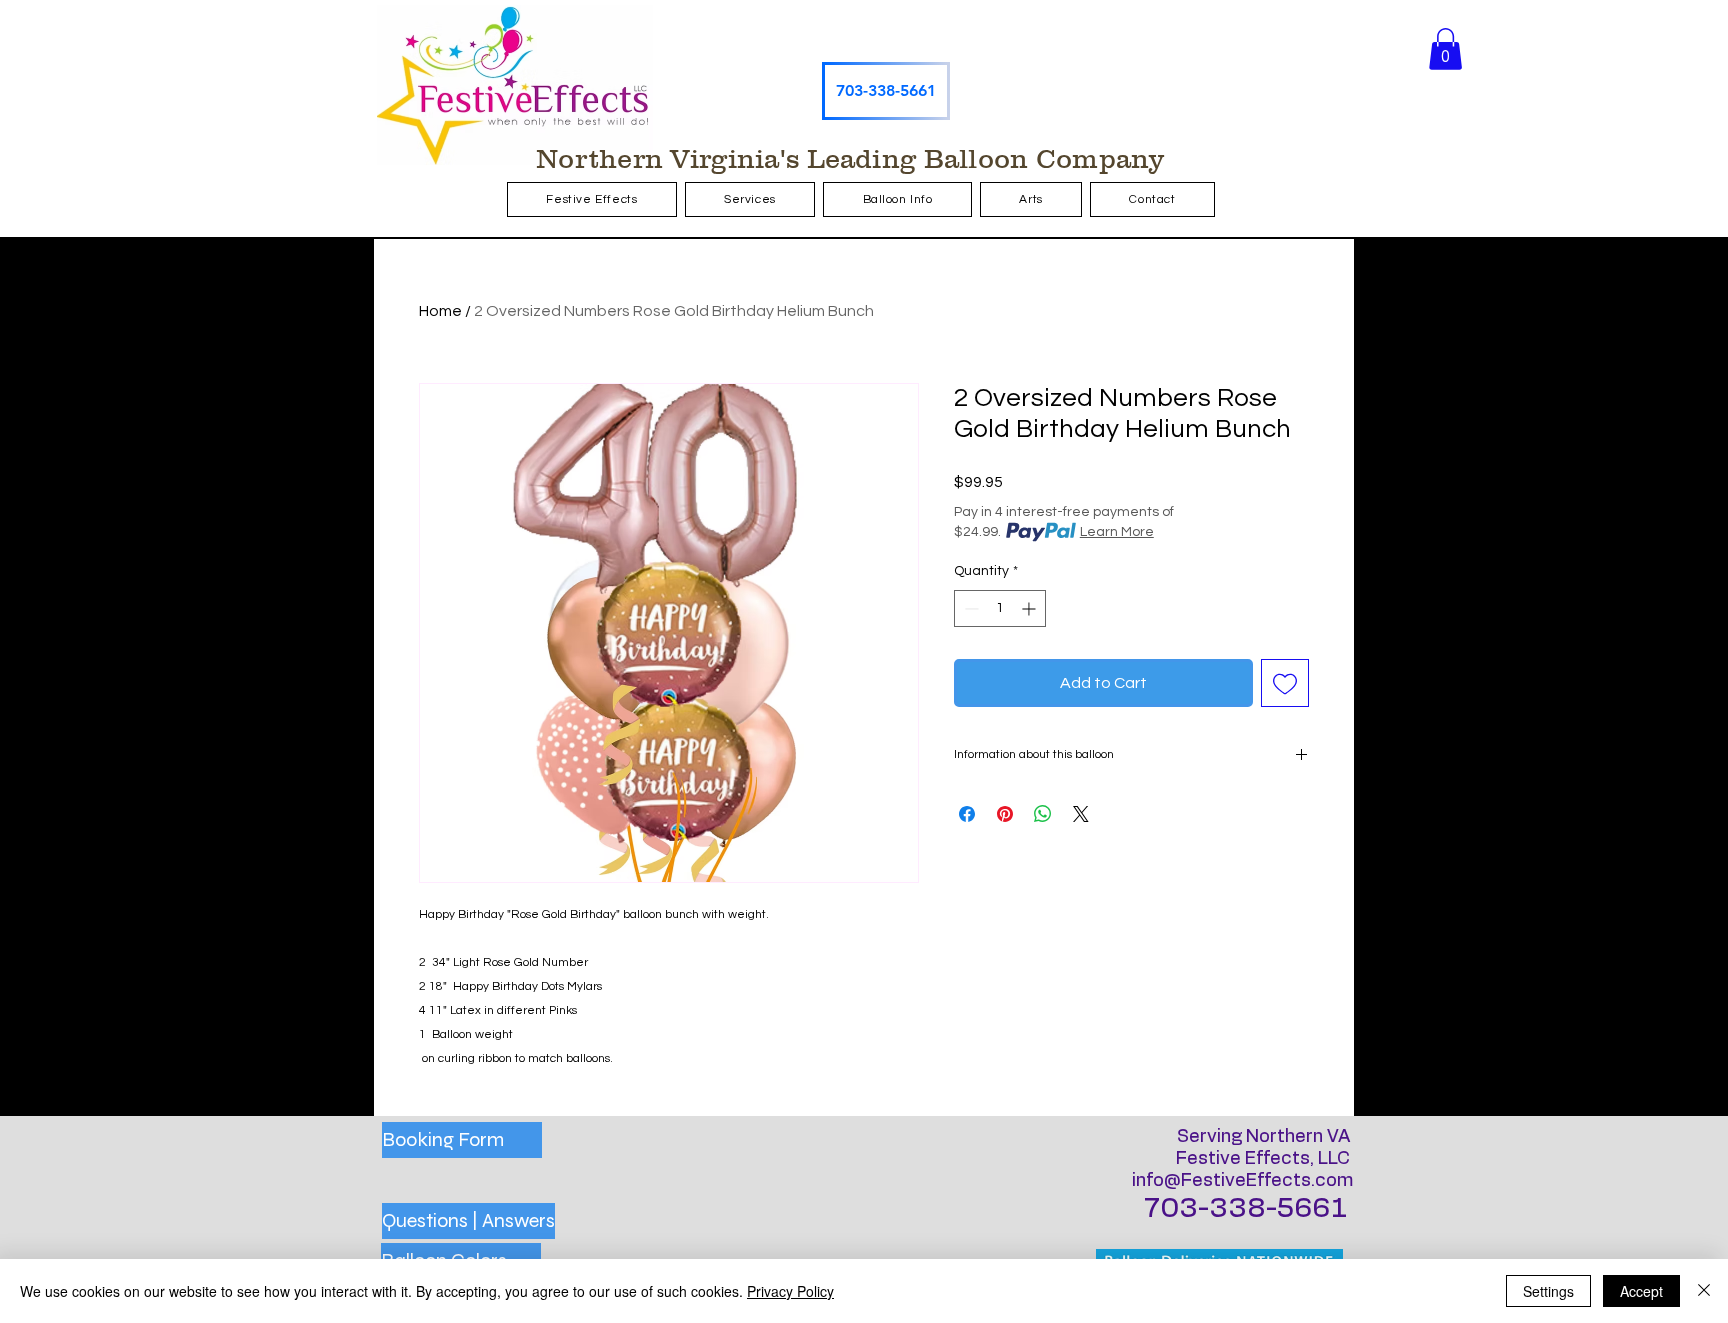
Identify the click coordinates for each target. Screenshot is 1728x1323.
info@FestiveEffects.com (1243, 1181)
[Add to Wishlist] (1285, 683)
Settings (1548, 1291)
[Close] (1704, 1291)
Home (440, 311)
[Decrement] (969, 608)
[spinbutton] (1000, 608)
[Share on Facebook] (967, 814)
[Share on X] (1081, 814)
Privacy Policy (790, 1291)
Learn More (1117, 532)
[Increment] (1030, 608)
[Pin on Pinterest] (1005, 814)
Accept (1641, 1291)
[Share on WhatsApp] (1043, 814)
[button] (1445, 49)
